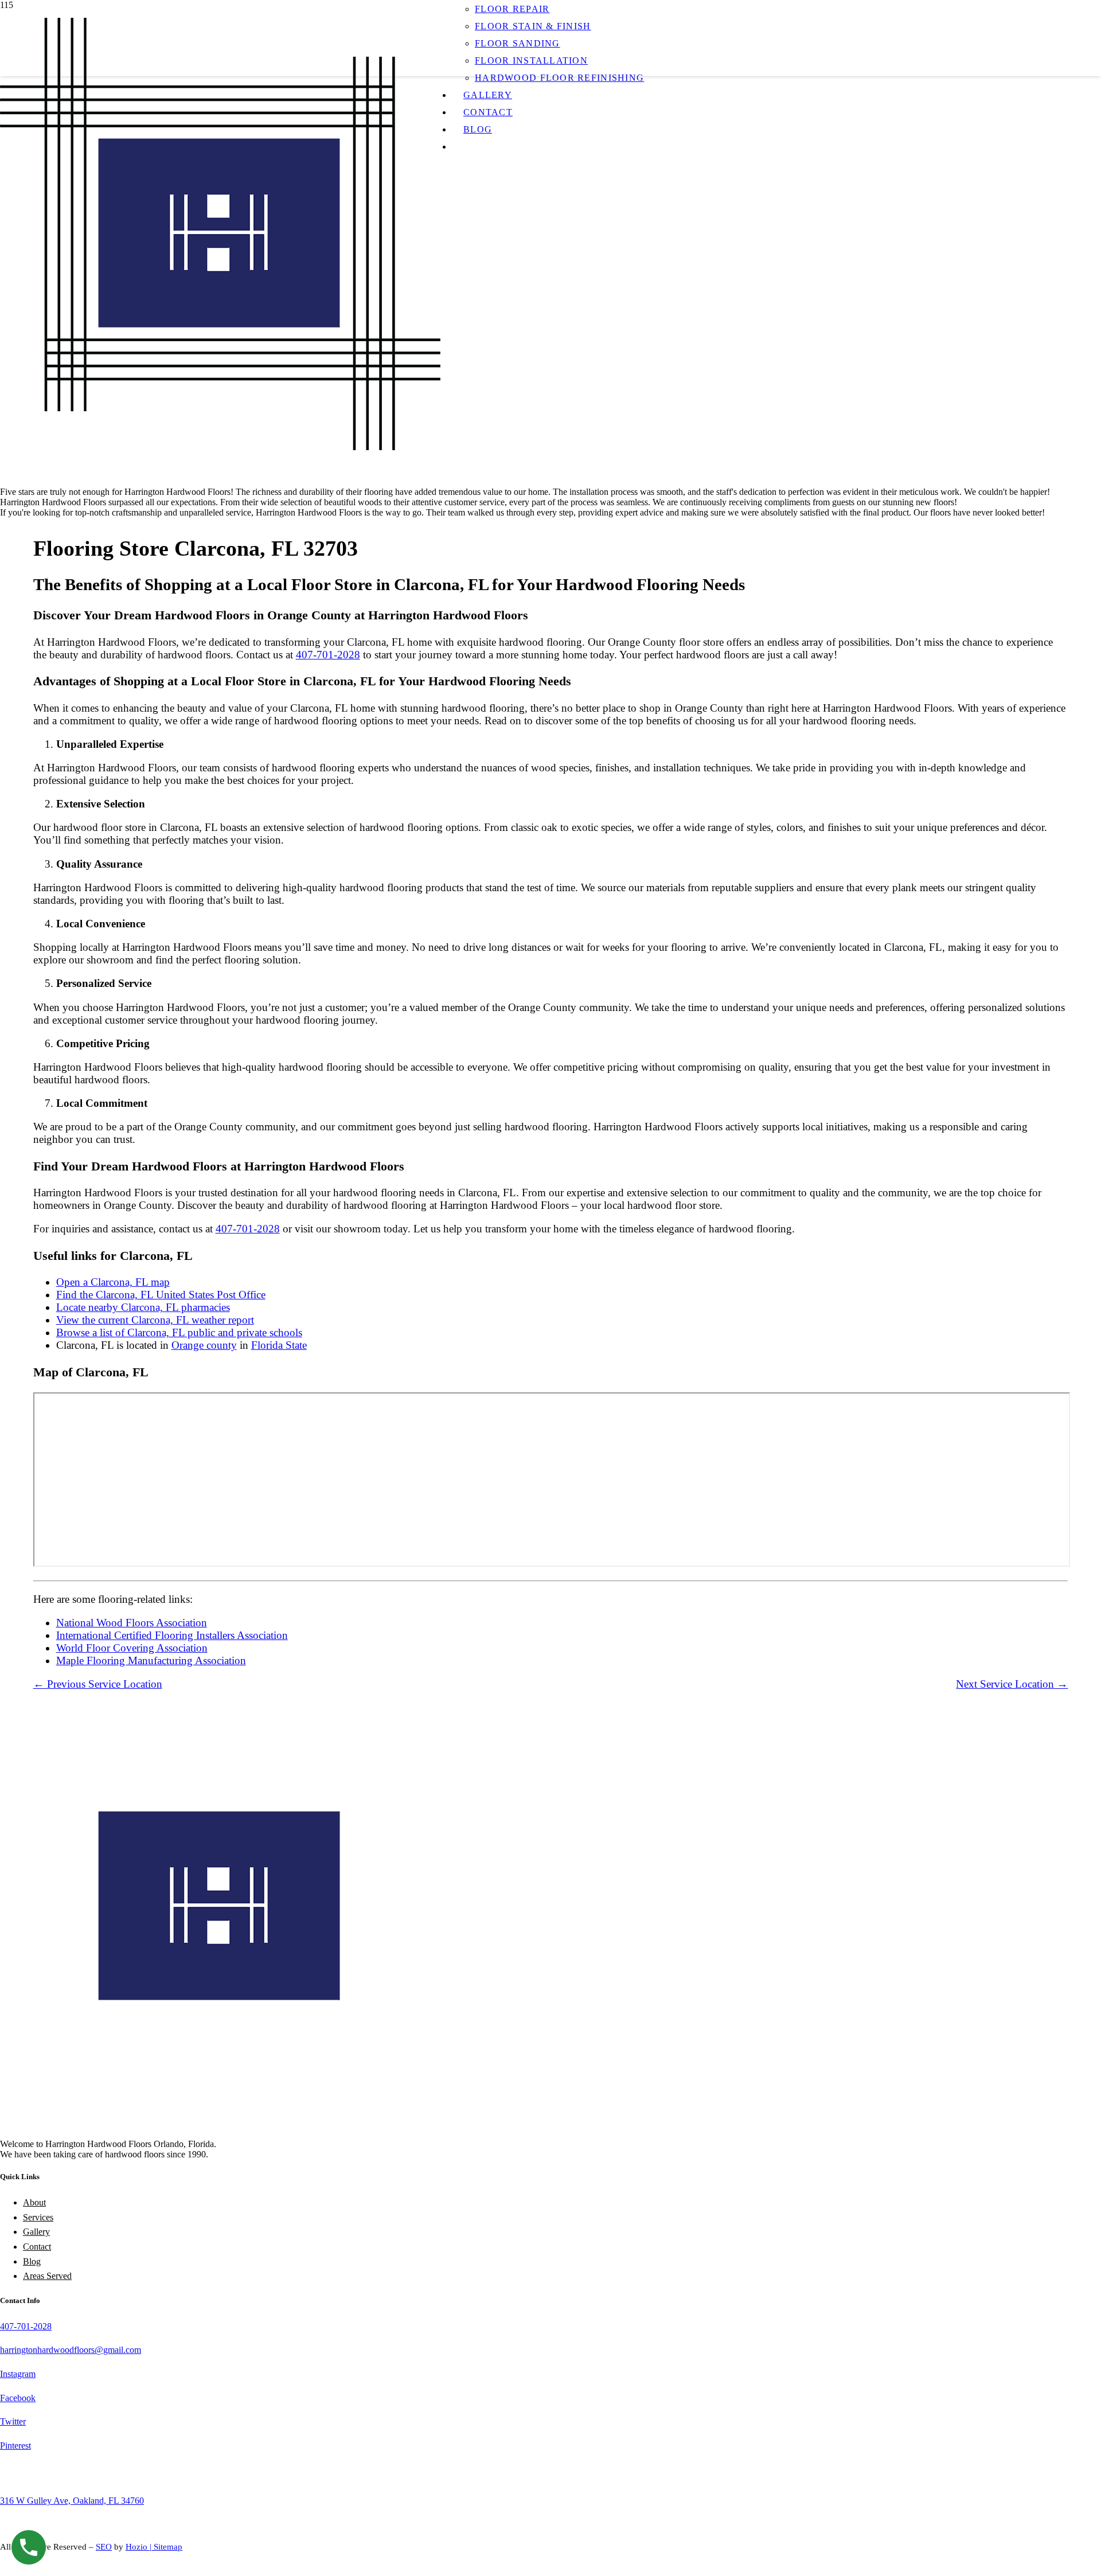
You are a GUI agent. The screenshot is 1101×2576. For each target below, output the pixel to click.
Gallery (36, 2232)
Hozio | (140, 2547)
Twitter (13, 2421)
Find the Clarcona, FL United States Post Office (161, 1295)
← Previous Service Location (98, 1684)
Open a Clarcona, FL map (113, 1282)
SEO (104, 2547)
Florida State (279, 1345)
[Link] (220, 447)
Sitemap (168, 2547)
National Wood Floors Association (132, 1623)
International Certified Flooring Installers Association (172, 1635)
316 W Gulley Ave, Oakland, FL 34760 (72, 2501)
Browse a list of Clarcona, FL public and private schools (179, 1332)
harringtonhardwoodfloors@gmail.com (71, 2350)
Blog (32, 2261)
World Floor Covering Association (132, 1648)
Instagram (18, 2374)
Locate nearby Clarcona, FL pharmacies (143, 1307)
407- (8, 2326)
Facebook (18, 2398)
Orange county (204, 1345)
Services (38, 2217)
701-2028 (34, 2326)
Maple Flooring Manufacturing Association (151, 1660)
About (34, 2202)
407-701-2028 (328, 655)
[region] (550, 315)
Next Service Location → (1012, 1684)
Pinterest (15, 2446)
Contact (37, 2247)
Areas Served (47, 2276)
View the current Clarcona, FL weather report (155, 1320)
